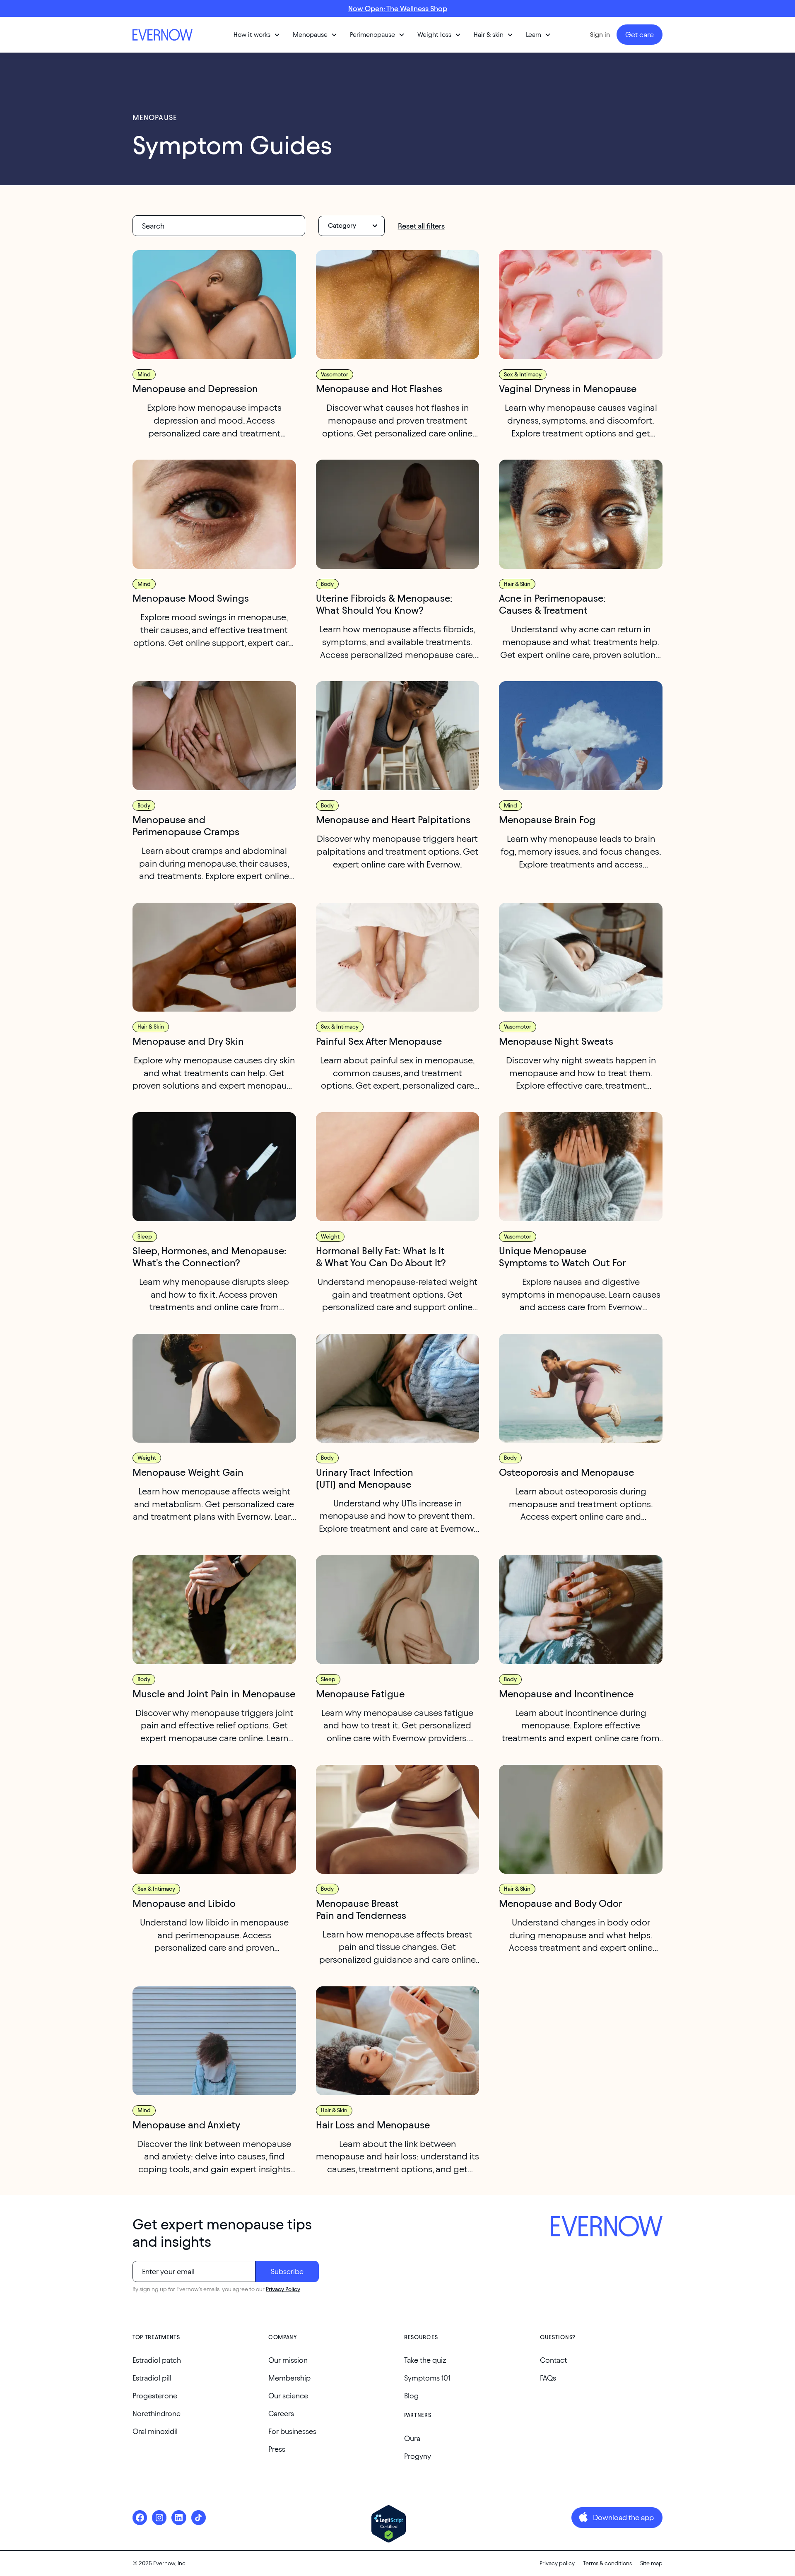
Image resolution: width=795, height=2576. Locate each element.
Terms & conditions (607, 2563)
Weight (330, 1237)
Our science (288, 2396)
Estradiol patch (157, 2360)
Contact (553, 2360)
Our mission (288, 2360)
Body (327, 584)
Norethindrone (157, 2413)
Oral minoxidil (155, 2431)
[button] (257, 35)
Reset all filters (421, 226)
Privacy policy (557, 2563)
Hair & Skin (517, 584)
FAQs (548, 2378)
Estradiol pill (152, 2378)
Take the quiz (425, 2360)
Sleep (145, 1237)
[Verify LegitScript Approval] (389, 2524)
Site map (651, 2563)
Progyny (418, 2456)
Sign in (600, 35)
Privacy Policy (283, 2289)
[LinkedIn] (179, 2517)
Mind (144, 375)
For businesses (292, 2431)
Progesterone (155, 2396)
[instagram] (159, 2517)
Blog (411, 2396)
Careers (281, 2413)
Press (277, 2449)
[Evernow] (607, 2227)
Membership (289, 2378)
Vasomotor (335, 375)
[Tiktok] (199, 2517)
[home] (164, 35)
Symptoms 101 (427, 2378)
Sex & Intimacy (523, 375)
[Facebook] (140, 2517)
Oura (412, 2438)
